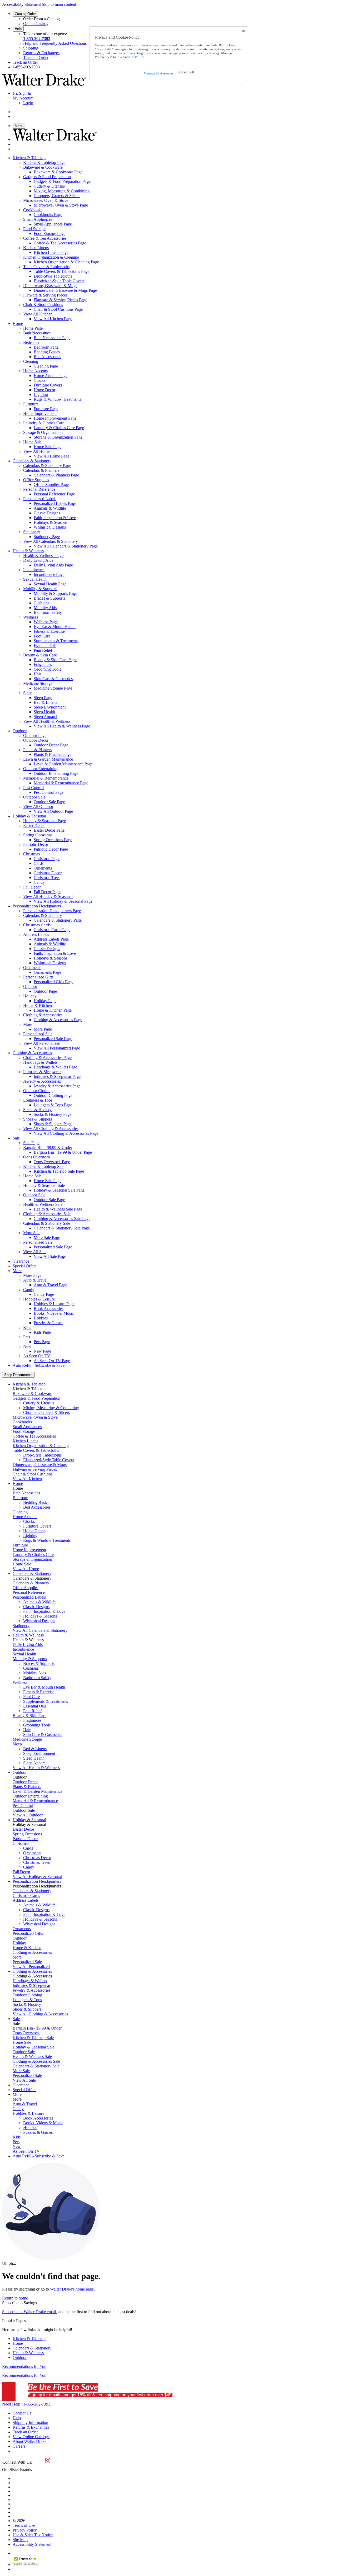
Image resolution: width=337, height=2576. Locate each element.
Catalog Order (25, 14)
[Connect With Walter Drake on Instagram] (47, 2464)
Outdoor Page (35, 735)
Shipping (31, 48)
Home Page (33, 328)
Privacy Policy (25, 2530)
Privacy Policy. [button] (133, 57)
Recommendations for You (24, 2366)
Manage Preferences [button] (158, 73)
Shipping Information (30, 2422)
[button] (186, 72)
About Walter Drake (29, 2441)
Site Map (20, 2540)
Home (18, 2343)
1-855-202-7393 (37, 39)
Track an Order (36, 57)
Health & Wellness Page (43, 556)
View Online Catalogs (31, 2437)
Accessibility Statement (21, 4)
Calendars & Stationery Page (47, 466)
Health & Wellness (28, 2353)
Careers (19, 2446)
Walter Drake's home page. (72, 2289)
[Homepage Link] (44, 84)
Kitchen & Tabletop (29, 2339)
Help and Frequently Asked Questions (55, 43)
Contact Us (22, 2413)
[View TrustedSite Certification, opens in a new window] (26, 2565)
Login (28, 103)
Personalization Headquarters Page (52, 911)
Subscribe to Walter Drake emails (30, 2312)
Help (18, 29)
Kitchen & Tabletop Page (44, 162)
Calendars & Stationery (32, 2348)
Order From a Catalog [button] (41, 19)
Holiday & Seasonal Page (44, 821)
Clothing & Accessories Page (47, 1058)
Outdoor (20, 2357)
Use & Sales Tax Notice (33, 2535)
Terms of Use (24, 2525)
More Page (32, 1275)
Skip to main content (59, 4)
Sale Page (31, 1143)
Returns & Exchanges (41, 53)
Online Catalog (36, 24)
